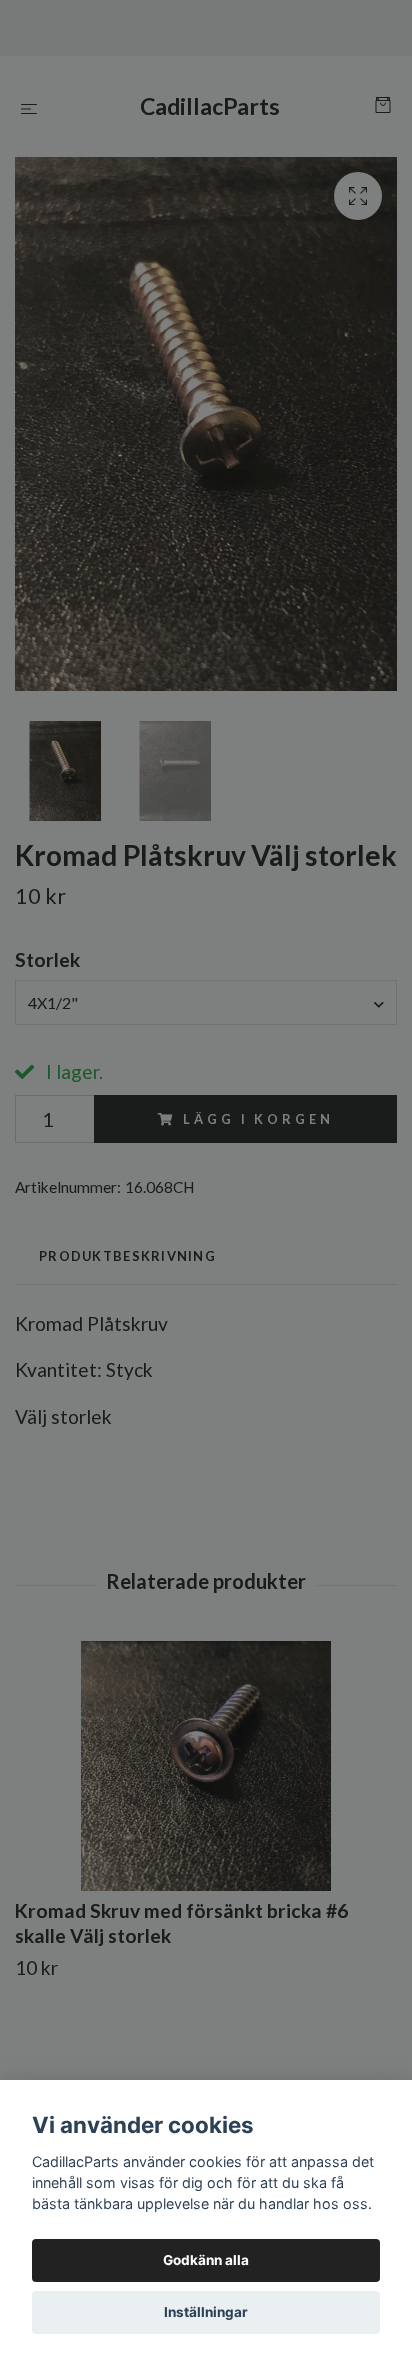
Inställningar (206, 2312)
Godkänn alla (206, 2260)
